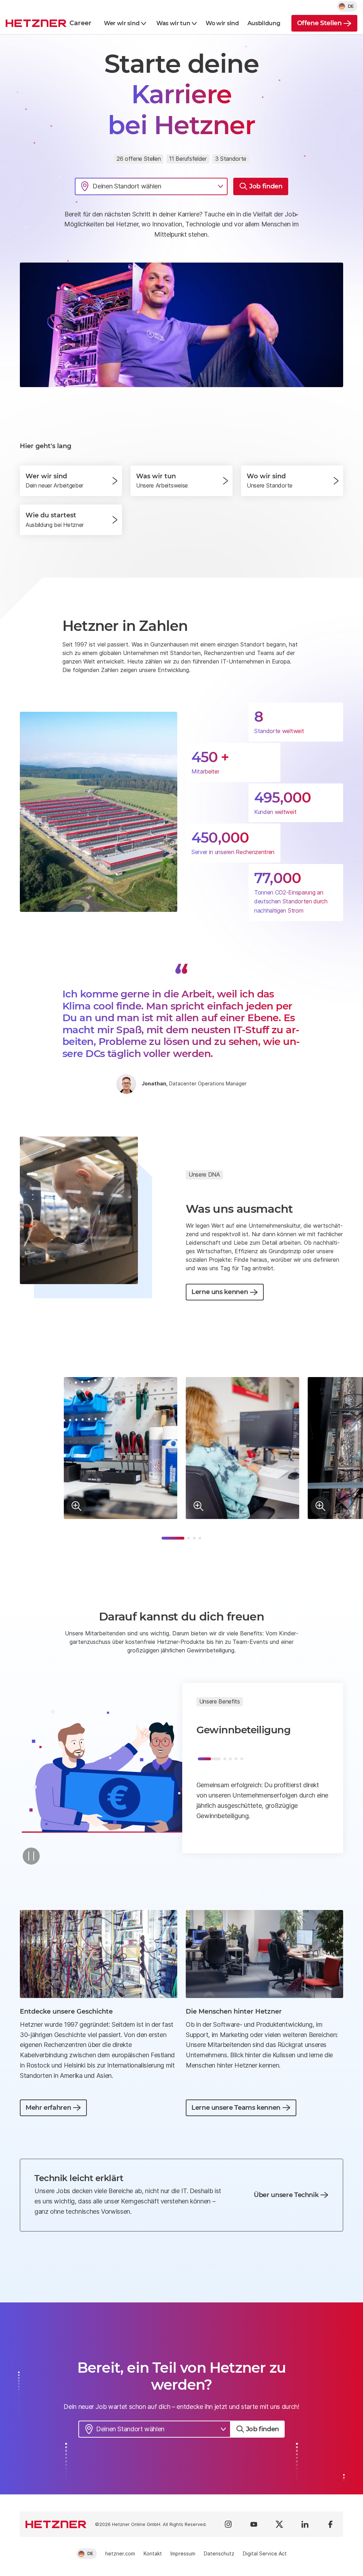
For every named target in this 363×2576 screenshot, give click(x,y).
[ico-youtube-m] (254, 2524)
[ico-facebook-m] (330, 2524)
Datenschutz (219, 2553)
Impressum (183, 2553)
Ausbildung (264, 23)
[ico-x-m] (279, 2524)
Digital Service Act (265, 2553)
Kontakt (153, 2553)
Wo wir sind (222, 23)
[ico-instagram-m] (228, 2524)
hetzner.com (120, 2553)
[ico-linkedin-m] (305, 2524)
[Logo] (56, 2524)
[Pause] (31, 1856)
